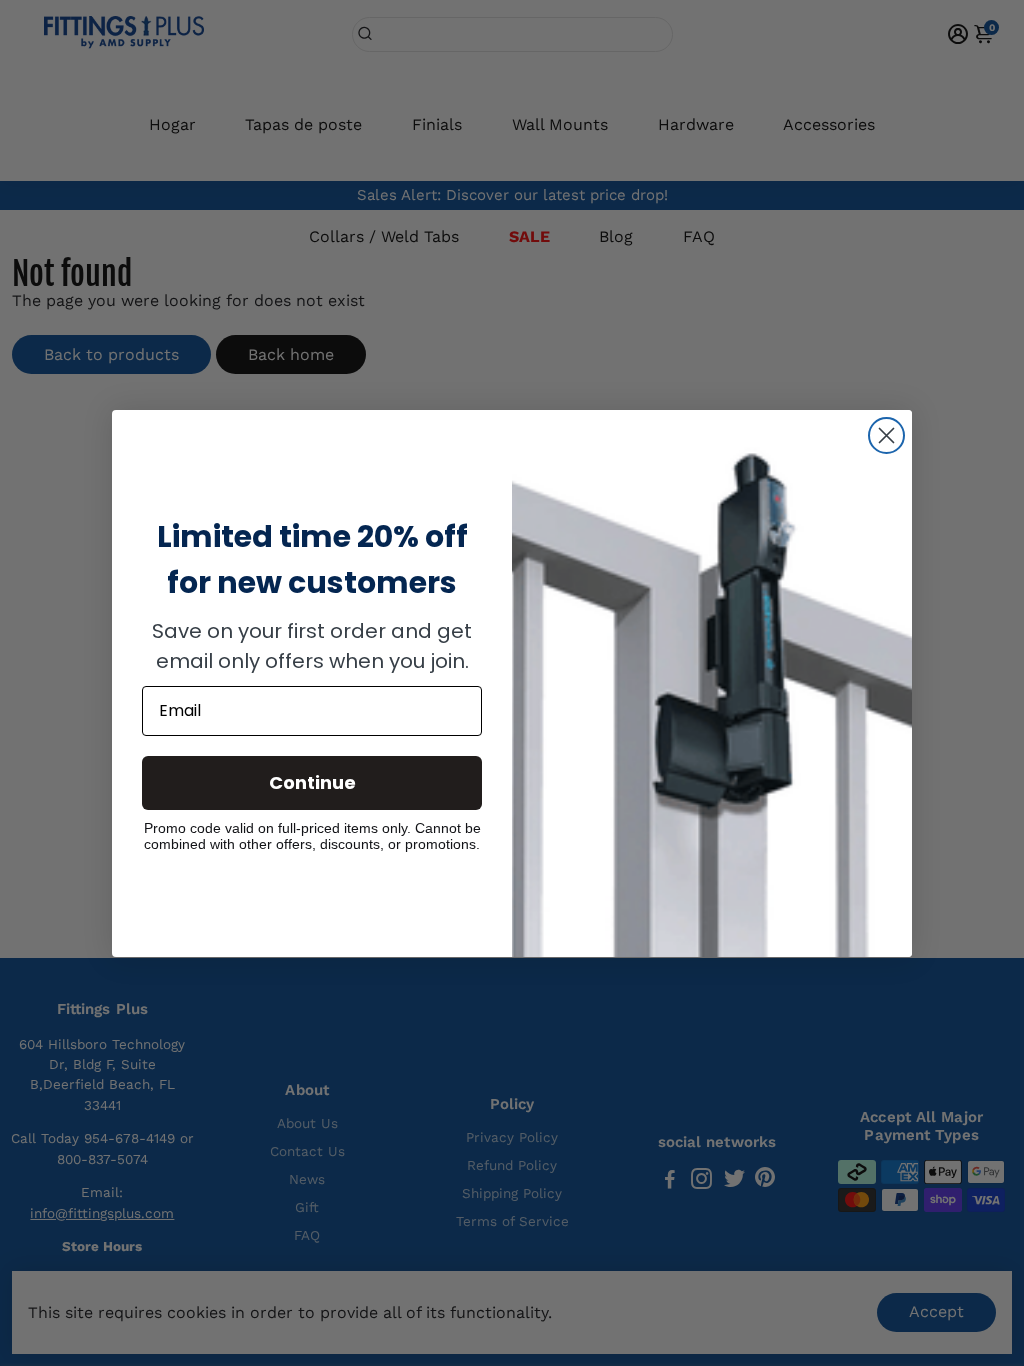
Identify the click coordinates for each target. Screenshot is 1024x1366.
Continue (312, 782)
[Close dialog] (886, 435)
